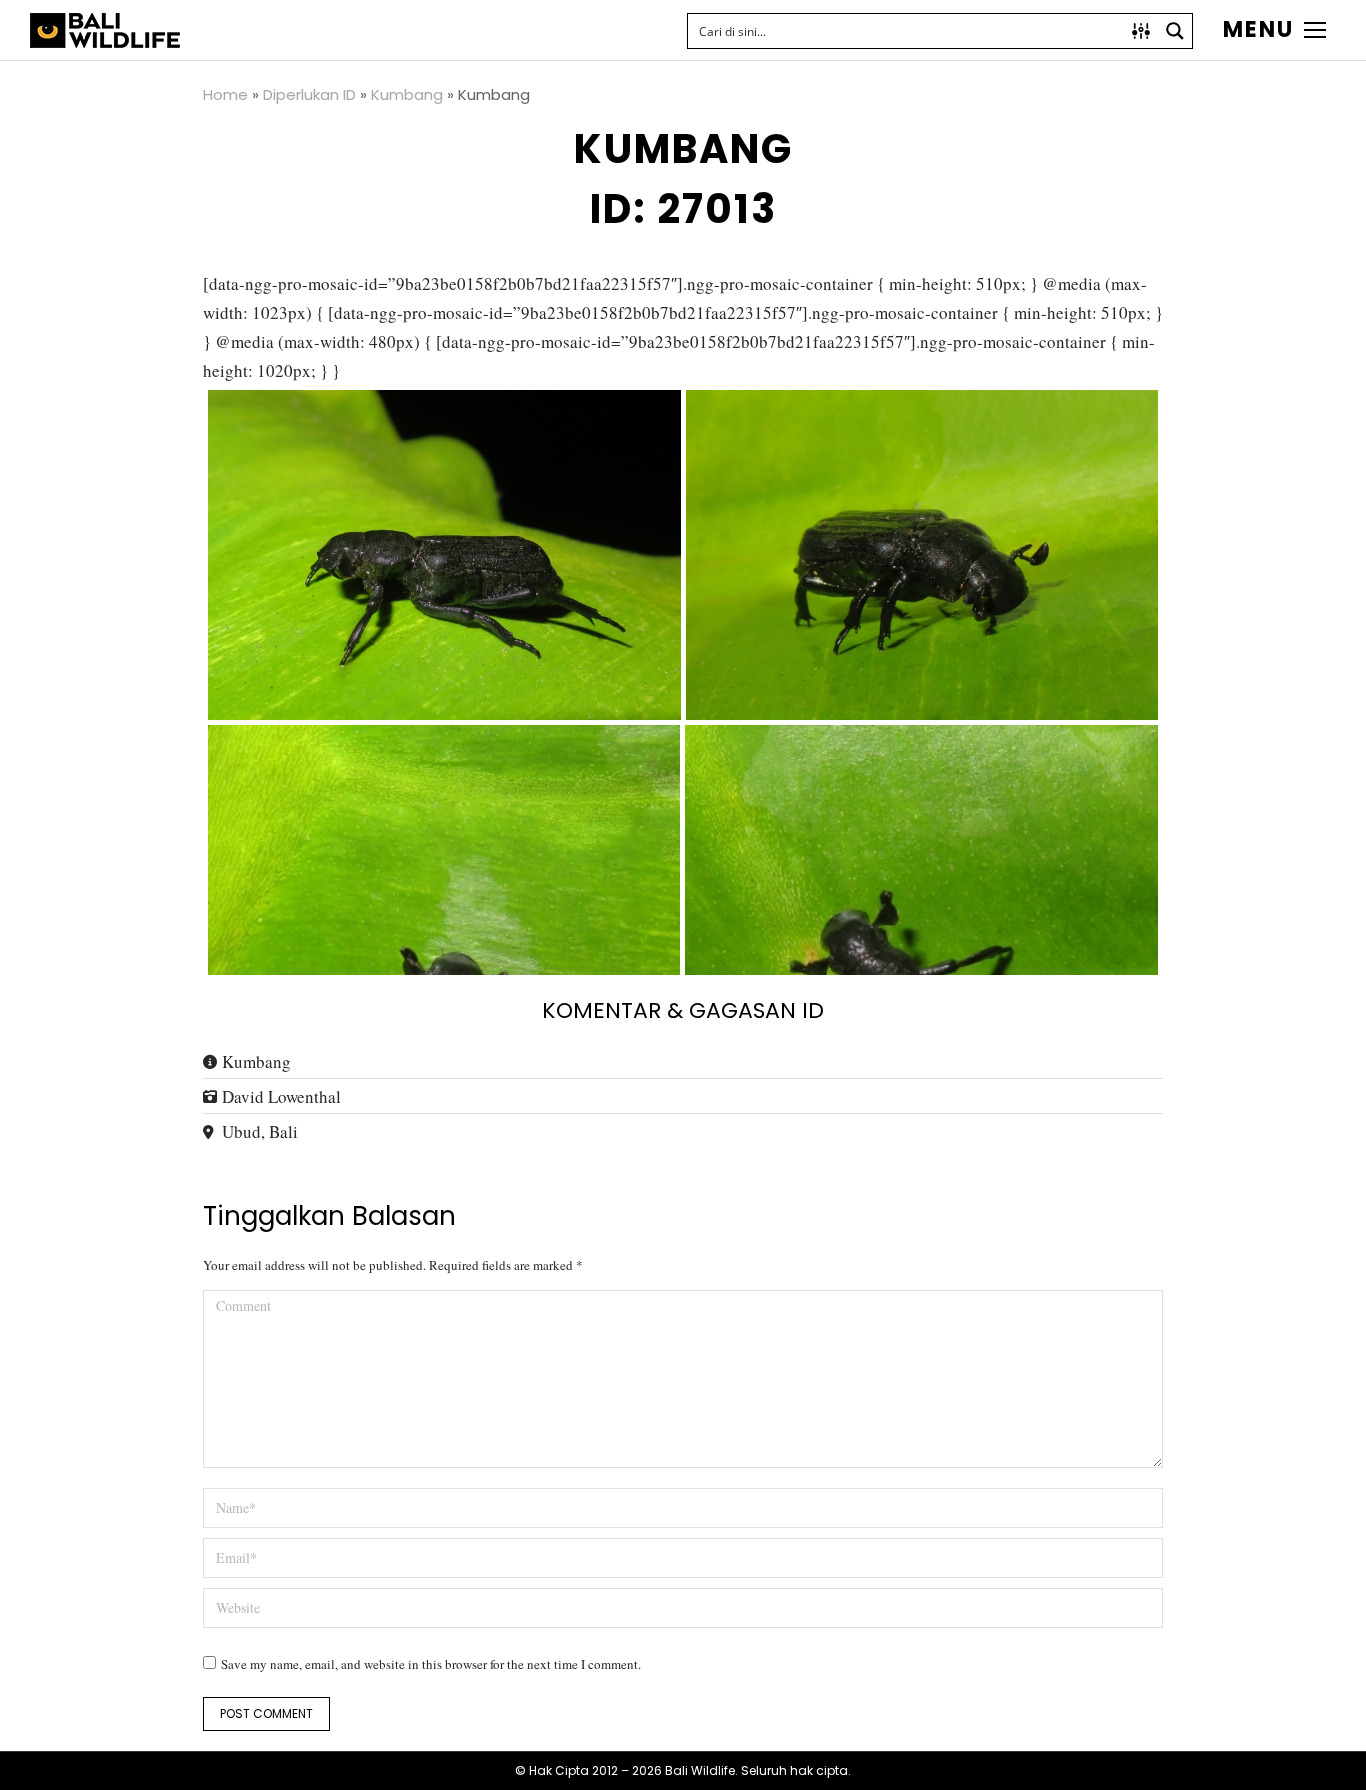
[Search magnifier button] (1175, 31)
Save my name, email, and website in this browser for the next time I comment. (431, 1664)
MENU (1258, 30)
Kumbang (407, 94)
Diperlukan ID (309, 94)
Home (225, 94)
